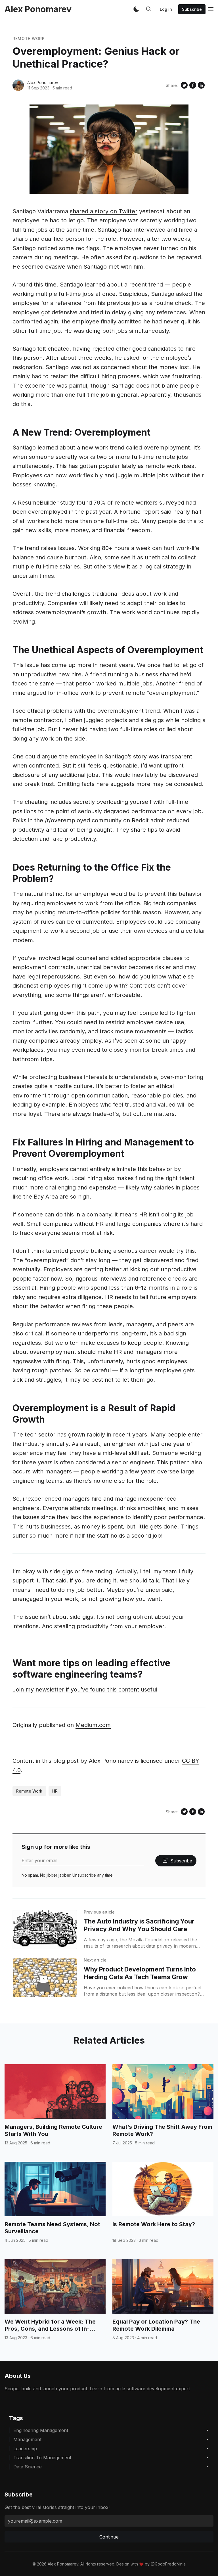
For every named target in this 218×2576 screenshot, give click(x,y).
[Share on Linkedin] (201, 85)
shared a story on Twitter (104, 211)
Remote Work (29, 38)
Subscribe (192, 9)
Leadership (25, 2449)
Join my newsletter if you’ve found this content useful (85, 1690)
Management (27, 2439)
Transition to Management (42, 2458)
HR (55, 1791)
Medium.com (93, 1725)
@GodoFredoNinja (168, 2564)
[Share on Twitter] (184, 85)
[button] (136, 9)
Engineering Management (41, 2430)
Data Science (28, 2467)
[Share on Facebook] (193, 85)
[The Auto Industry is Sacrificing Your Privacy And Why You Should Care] (45, 1930)
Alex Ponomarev (43, 82)
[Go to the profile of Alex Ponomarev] (18, 85)
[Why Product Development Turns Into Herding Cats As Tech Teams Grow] (45, 1978)
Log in (166, 9)
